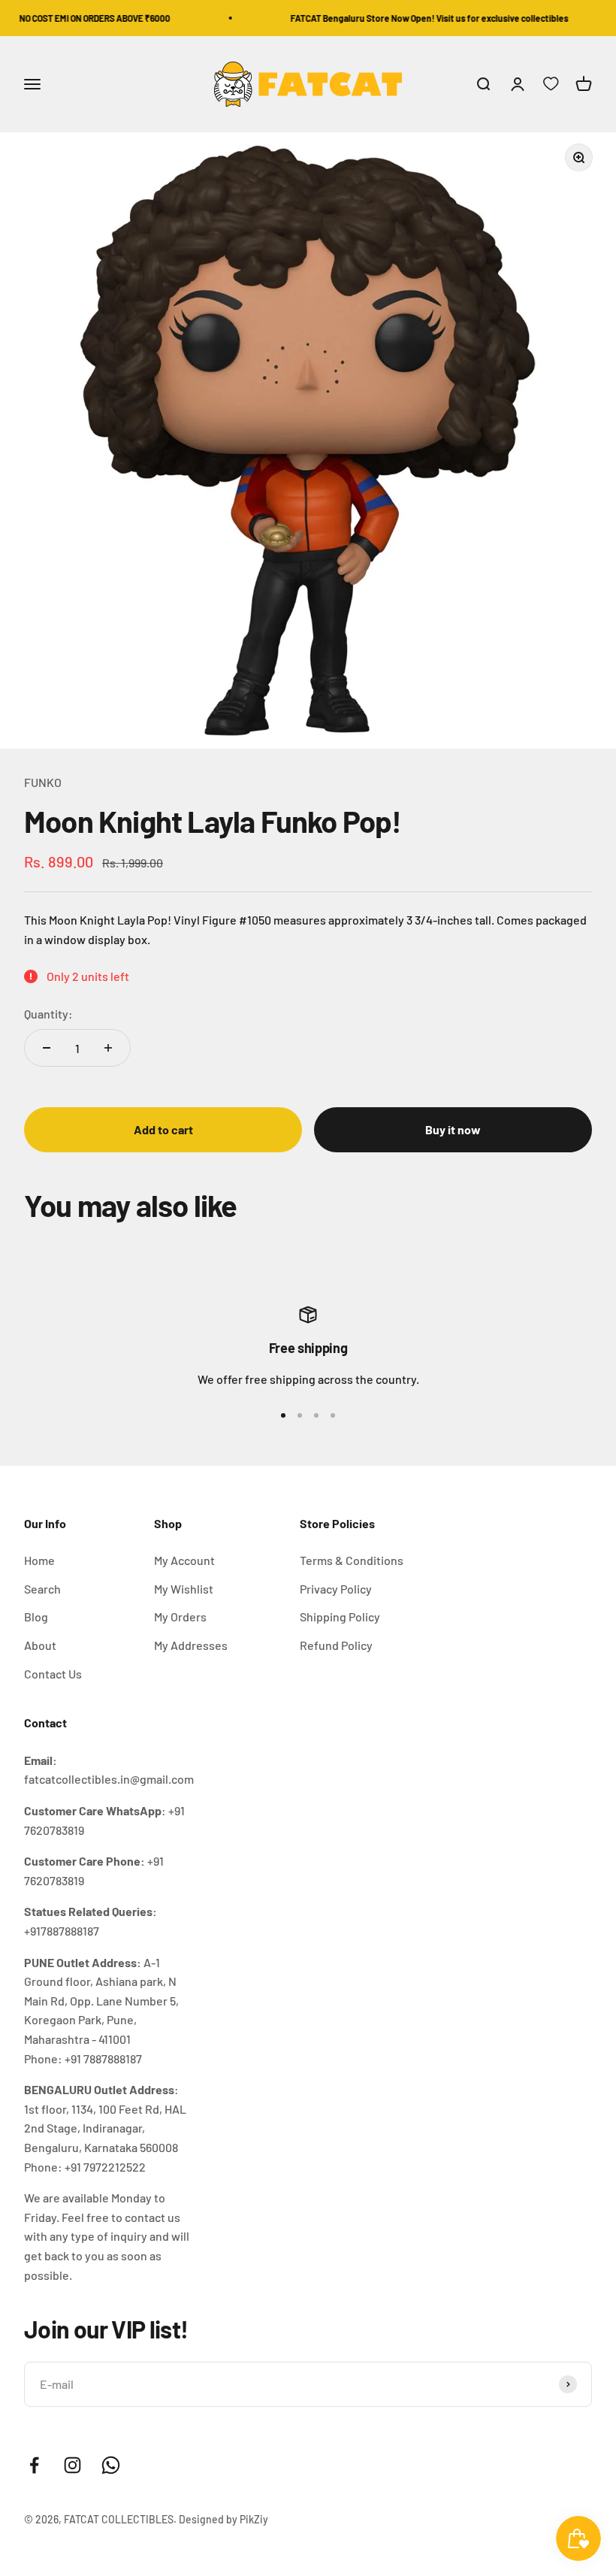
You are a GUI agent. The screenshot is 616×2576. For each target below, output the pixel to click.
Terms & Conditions (352, 1560)
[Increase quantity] (108, 1048)
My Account (184, 1560)
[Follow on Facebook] (34, 2465)
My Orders (180, 1616)
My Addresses (191, 1645)
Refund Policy (336, 1645)
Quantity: (48, 1014)
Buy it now (453, 1129)
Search (42, 1589)
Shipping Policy (340, 1616)
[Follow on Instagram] (72, 2465)
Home (39, 1560)
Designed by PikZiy (223, 2519)
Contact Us (53, 1674)
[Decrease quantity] (47, 1048)
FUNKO (43, 782)
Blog (36, 1616)
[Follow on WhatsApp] (111, 2465)
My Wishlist (184, 1589)
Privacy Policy (336, 1589)
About (40, 1645)
